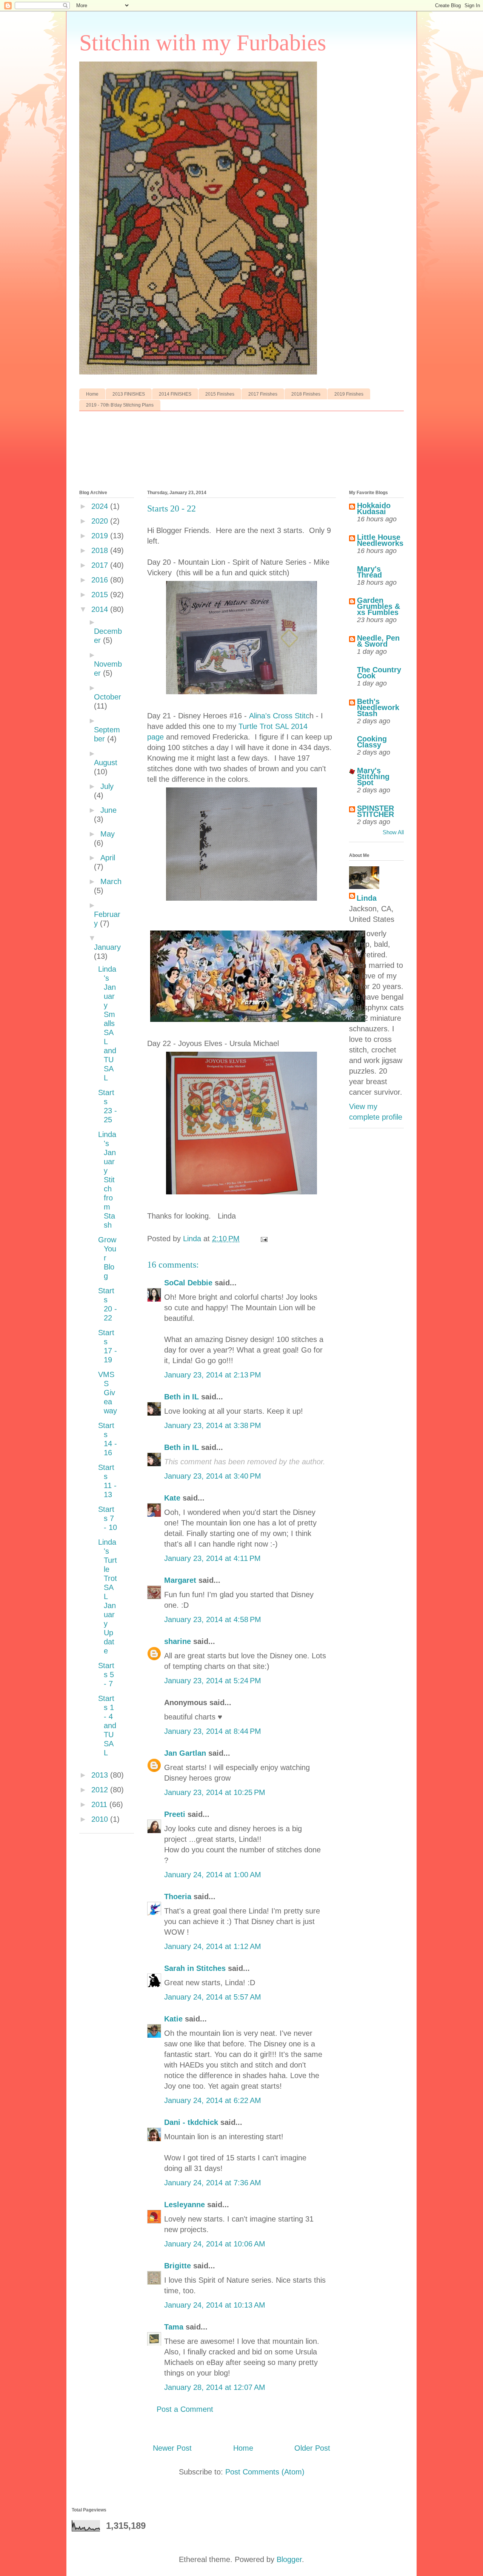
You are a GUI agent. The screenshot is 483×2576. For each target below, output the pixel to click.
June (108, 810)
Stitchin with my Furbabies (203, 43)
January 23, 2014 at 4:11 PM (212, 1558)
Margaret (180, 1580)
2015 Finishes (220, 394)
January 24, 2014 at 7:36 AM (213, 2183)
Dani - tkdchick (191, 2122)
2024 (101, 506)
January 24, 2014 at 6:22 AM (213, 2100)
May (108, 834)
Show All (393, 832)
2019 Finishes (349, 394)
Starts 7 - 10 (108, 1518)
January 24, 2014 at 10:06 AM (215, 2244)
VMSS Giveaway (108, 1393)
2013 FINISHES (129, 394)
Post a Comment (185, 2409)
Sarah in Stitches (195, 1968)
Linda (367, 898)
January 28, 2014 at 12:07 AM (215, 2387)
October (108, 697)
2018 (101, 550)
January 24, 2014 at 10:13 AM (215, 2305)
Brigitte (178, 2266)
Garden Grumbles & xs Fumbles (378, 606)
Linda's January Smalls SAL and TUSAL (107, 1023)
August (106, 763)
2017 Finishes (263, 394)
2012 (101, 1790)
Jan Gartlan (185, 1753)
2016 (101, 580)
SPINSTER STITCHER (375, 811)
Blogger (289, 2559)
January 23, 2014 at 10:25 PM (215, 1792)
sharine (178, 1641)
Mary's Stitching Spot (373, 776)
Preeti (175, 1814)
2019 (101, 536)
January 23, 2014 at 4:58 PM (213, 1619)
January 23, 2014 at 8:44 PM (213, 1731)
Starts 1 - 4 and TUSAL (107, 1726)
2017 (101, 565)
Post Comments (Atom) (265, 2472)
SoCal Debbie (188, 1283)
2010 (101, 1819)
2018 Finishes (306, 394)
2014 (101, 609)
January (107, 947)
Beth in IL (182, 1397)
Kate (172, 1498)
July (107, 786)
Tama (174, 2327)
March (111, 881)
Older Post (312, 2448)
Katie (173, 2019)
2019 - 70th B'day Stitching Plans (120, 405)
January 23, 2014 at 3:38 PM (213, 1425)
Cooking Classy (372, 742)
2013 (101, 1775)
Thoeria (178, 1897)
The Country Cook (379, 673)
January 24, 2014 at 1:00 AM (213, 1875)
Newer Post (172, 2448)
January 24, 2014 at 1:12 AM (213, 1946)
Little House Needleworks (380, 540)
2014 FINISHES (175, 394)
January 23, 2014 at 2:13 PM (213, 1375)
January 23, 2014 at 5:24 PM (213, 1681)
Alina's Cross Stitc (279, 716)
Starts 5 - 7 (106, 1675)
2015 (101, 595)
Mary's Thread (369, 572)
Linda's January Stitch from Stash (107, 1180)
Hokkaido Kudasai (374, 508)
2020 (101, 521)
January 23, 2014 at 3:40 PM (213, 1476)
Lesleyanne (185, 2205)
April (108, 858)
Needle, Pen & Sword (378, 641)
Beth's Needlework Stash (378, 707)
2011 (100, 1804)
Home (92, 394)
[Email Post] (263, 1239)
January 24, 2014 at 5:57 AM (213, 1997)
